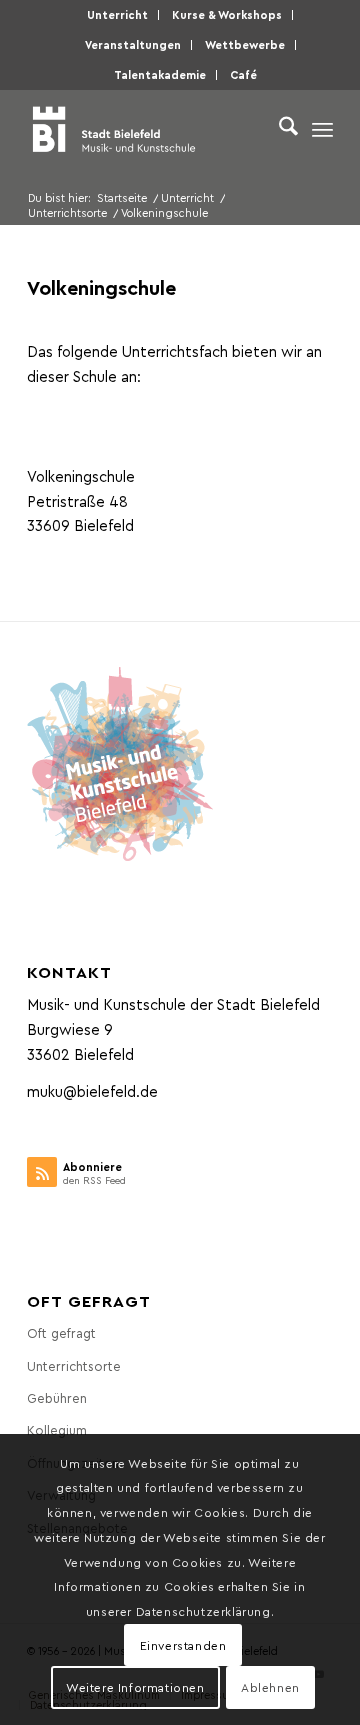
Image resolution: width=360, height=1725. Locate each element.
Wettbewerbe (245, 44)
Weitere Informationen (135, 1687)
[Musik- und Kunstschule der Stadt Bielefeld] (149, 129)
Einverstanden (183, 1645)
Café (243, 74)
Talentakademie (160, 74)
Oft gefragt (61, 1332)
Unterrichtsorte (74, 1365)
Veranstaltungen (133, 44)
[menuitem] (118, 15)
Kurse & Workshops (227, 14)
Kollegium (57, 1429)
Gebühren (57, 1397)
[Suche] (278, 129)
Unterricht (117, 14)
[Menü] (322, 129)
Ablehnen (270, 1687)
